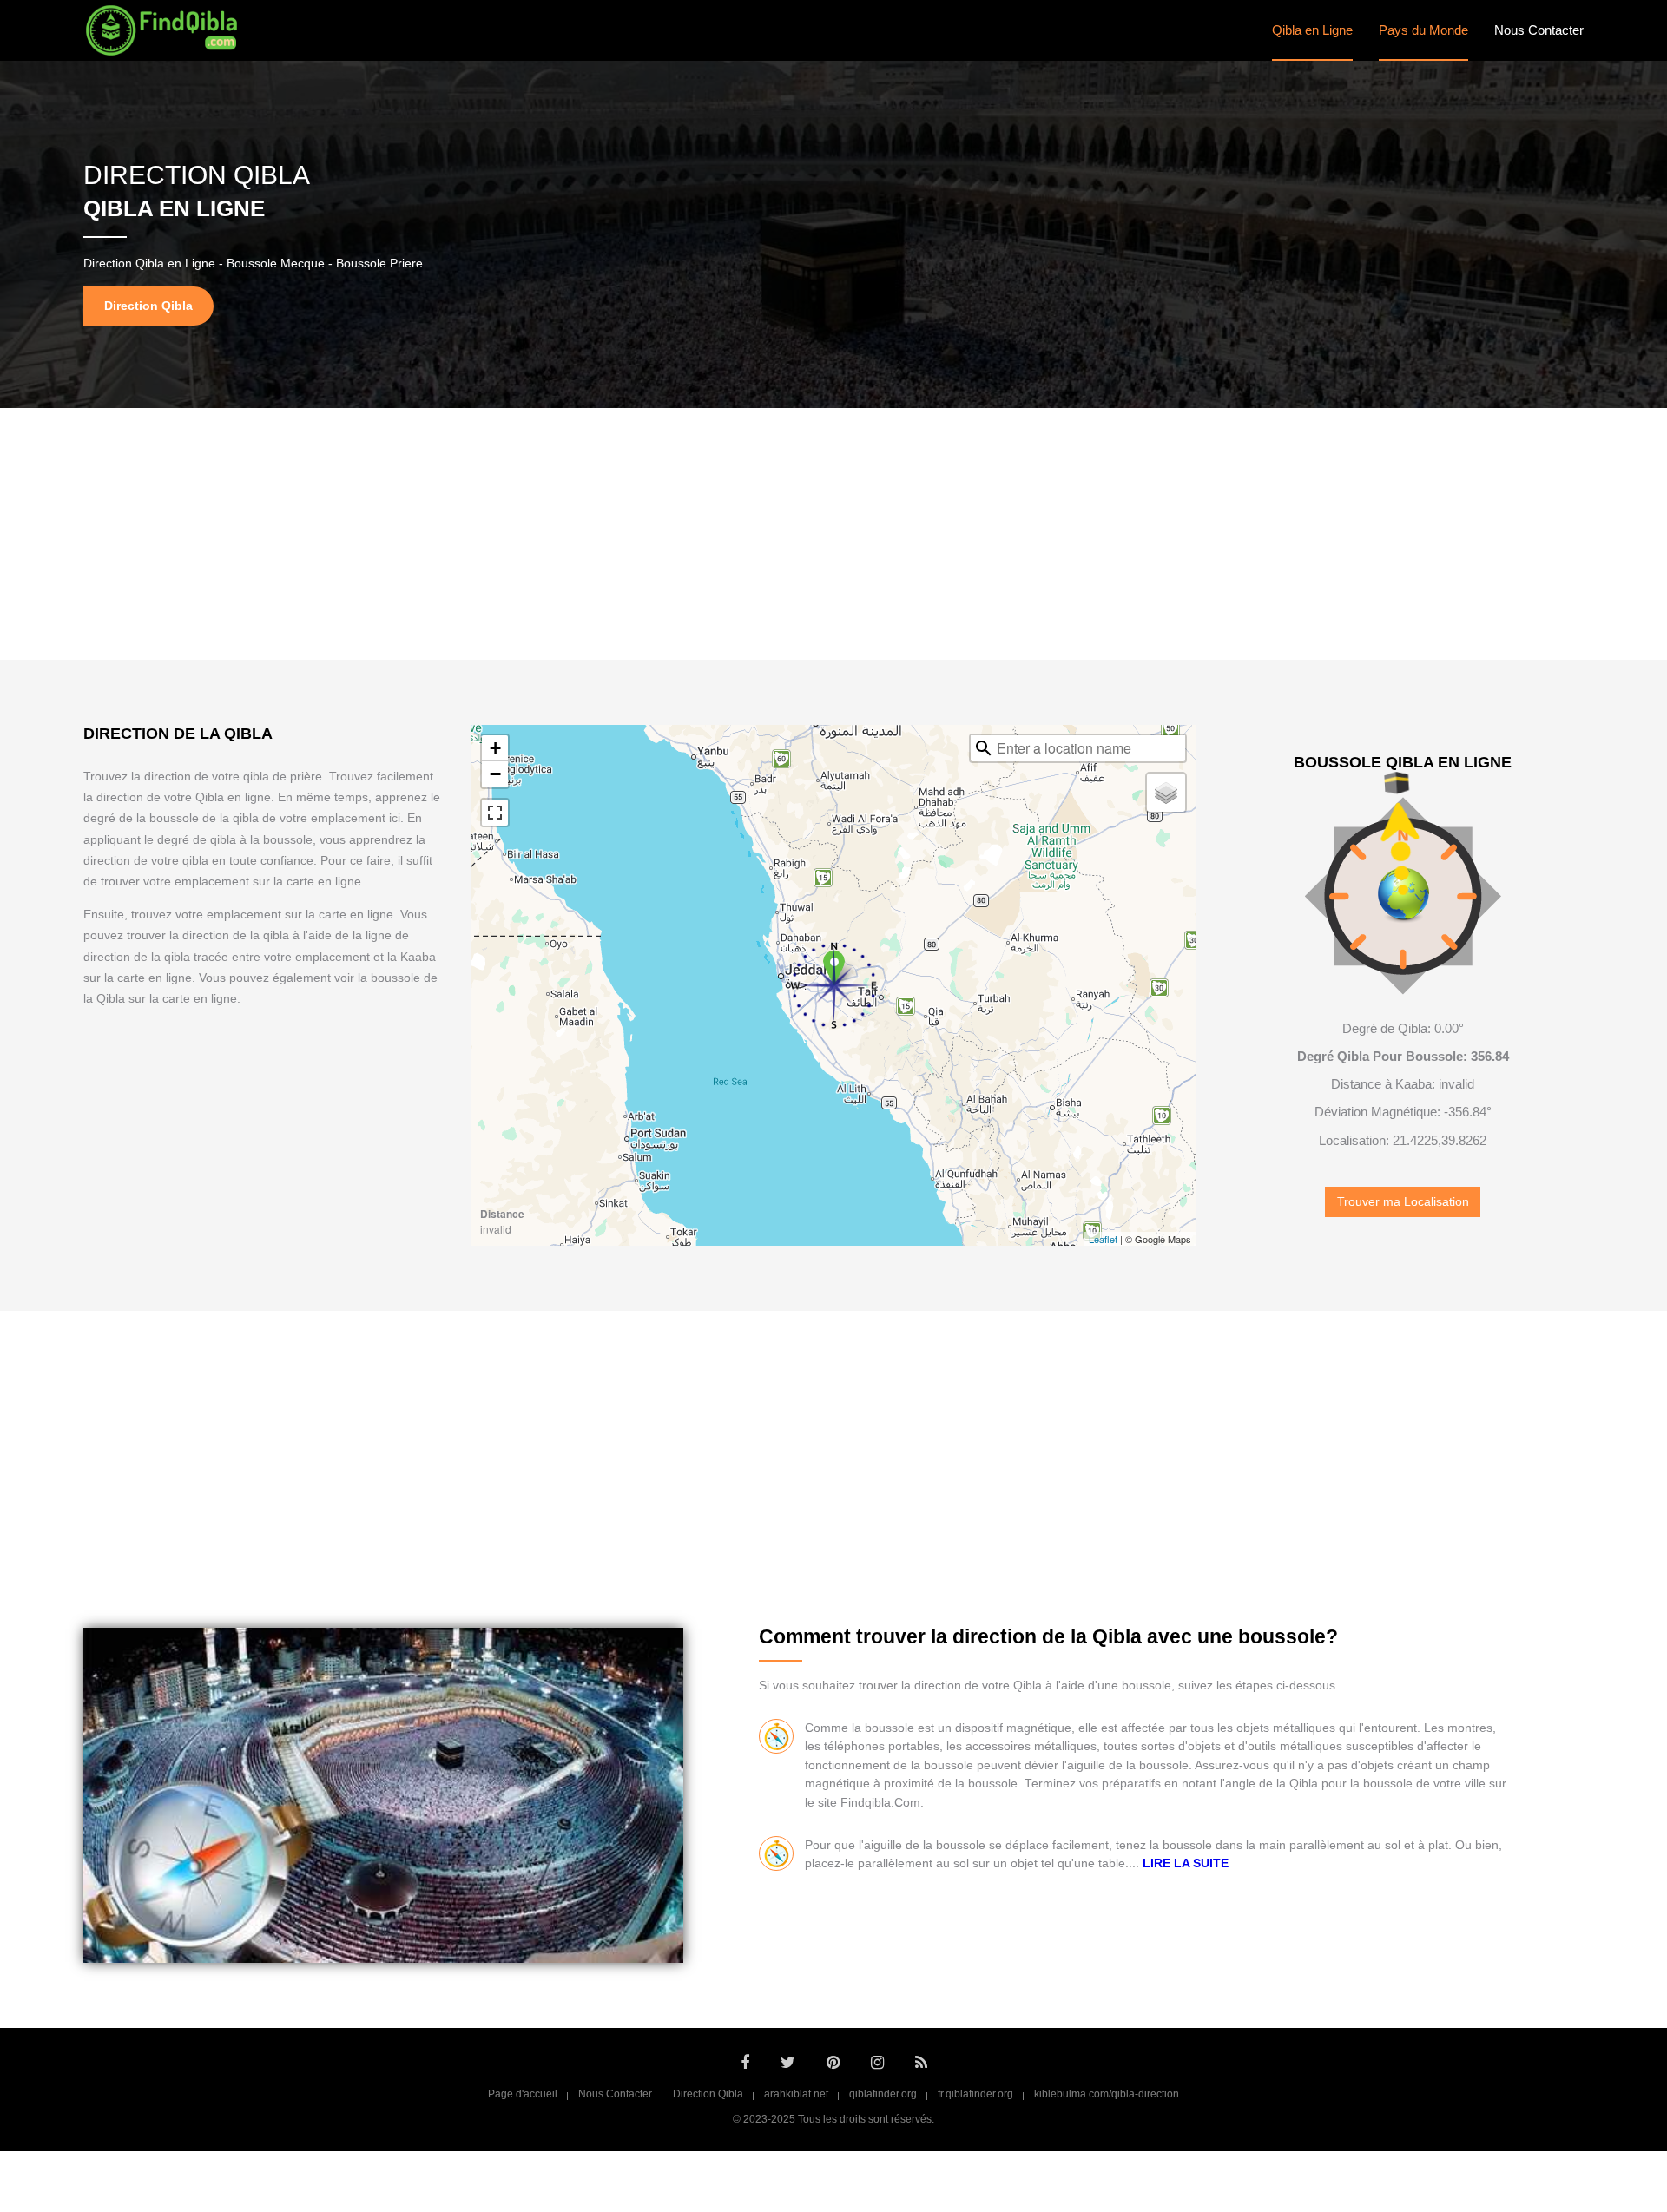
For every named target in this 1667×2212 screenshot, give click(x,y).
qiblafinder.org (883, 2094)
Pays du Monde (1423, 30)
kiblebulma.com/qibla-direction (1107, 2094)
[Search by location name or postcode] (984, 748)
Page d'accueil (523, 2094)
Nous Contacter (1539, 30)
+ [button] (495, 748)
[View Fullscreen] (495, 813)
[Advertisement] (833, 534)
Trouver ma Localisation (1403, 1202)
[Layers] (1166, 793)
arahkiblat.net (796, 2094)
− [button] (495, 774)
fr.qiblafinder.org (975, 2094)
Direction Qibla (708, 2094)
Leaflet (1103, 1239)
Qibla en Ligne (1312, 30)
